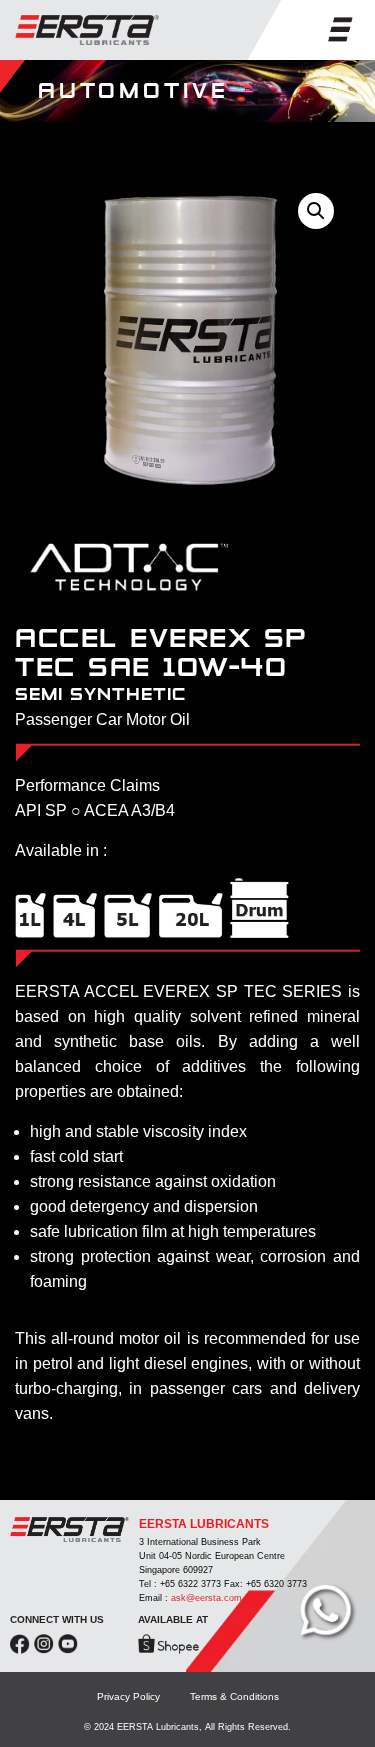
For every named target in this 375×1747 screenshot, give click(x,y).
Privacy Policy (128, 1696)
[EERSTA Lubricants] (87, 30)
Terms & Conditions (234, 1696)
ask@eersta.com (206, 1598)
